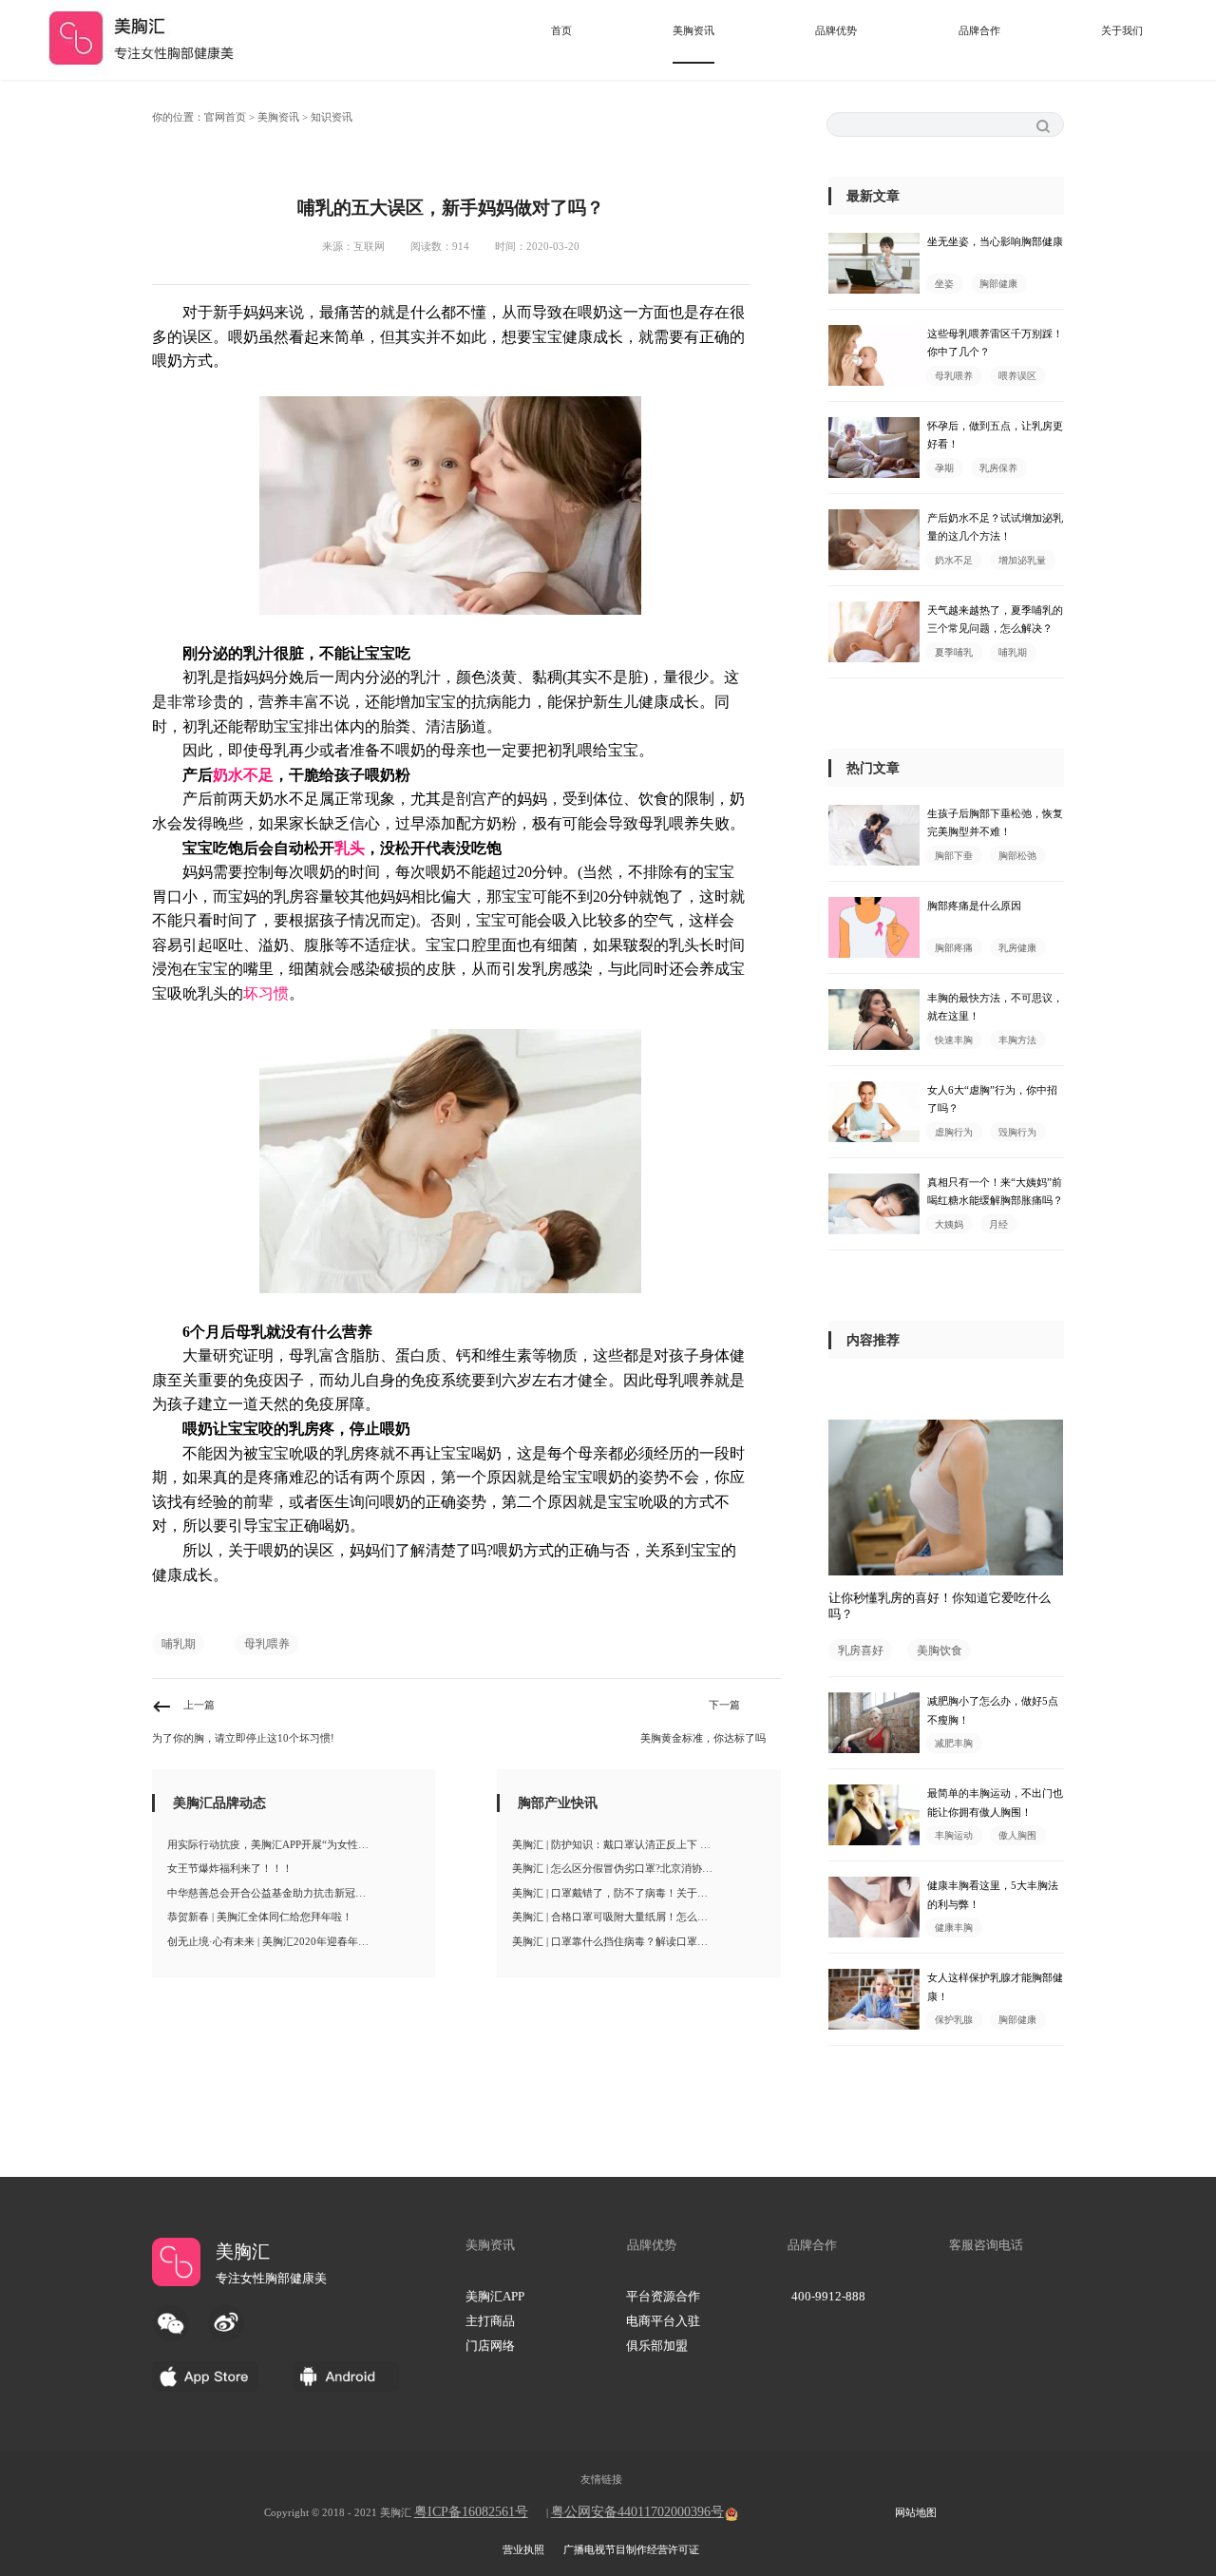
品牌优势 (836, 30)
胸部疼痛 (954, 948)
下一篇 (724, 1705)
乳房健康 (1017, 948)
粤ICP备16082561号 (471, 2512)
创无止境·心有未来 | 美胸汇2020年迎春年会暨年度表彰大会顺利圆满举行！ (296, 1941)
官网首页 (225, 117)
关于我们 (1122, 30)
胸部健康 (998, 284)
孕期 (944, 468)
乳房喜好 (861, 1650)
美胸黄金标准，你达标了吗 (703, 1738)
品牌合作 (979, 30)
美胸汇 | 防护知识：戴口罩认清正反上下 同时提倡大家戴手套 (641, 1844)
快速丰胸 (954, 1040)
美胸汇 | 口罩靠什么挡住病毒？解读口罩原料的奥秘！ (636, 1941)
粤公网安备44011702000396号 (637, 2512)
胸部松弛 (1017, 856)
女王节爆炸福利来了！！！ (230, 1868)
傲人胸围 (1017, 1835)
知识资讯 (332, 117)
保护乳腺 (954, 2020)
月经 (998, 1224)
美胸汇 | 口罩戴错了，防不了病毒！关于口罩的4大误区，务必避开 (641, 1893)
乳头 (350, 848)
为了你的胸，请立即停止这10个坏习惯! (243, 1738)
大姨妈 (949, 1224)
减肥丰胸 (954, 1743)
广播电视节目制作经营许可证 (631, 2549)
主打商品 (490, 2321)
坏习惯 (266, 993)
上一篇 (199, 1705)
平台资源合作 (663, 2297)
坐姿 (944, 284)
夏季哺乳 (954, 652)
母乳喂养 (267, 1644)
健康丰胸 (954, 1927)
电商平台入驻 (663, 2321)
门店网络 (490, 2346)
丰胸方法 (1017, 1040)
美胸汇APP (495, 2297)
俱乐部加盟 (657, 2346)
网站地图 (916, 2512)
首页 (561, 30)
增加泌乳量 (1022, 560)
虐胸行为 (954, 1132)
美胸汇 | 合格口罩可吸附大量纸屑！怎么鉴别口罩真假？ (641, 1917)
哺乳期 (179, 1644)
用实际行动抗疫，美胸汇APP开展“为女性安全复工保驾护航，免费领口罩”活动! (296, 1844)
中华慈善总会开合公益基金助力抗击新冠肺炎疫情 (282, 1893)
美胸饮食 (940, 1650)
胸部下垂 (954, 856)
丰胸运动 (954, 1835)
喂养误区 (1017, 376)
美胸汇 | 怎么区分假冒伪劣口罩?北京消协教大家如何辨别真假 (641, 1868)
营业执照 (523, 2549)
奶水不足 (243, 775)
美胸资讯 (693, 30)
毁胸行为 (1017, 1132)
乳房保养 (998, 468)
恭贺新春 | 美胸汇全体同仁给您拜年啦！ (260, 1917)
